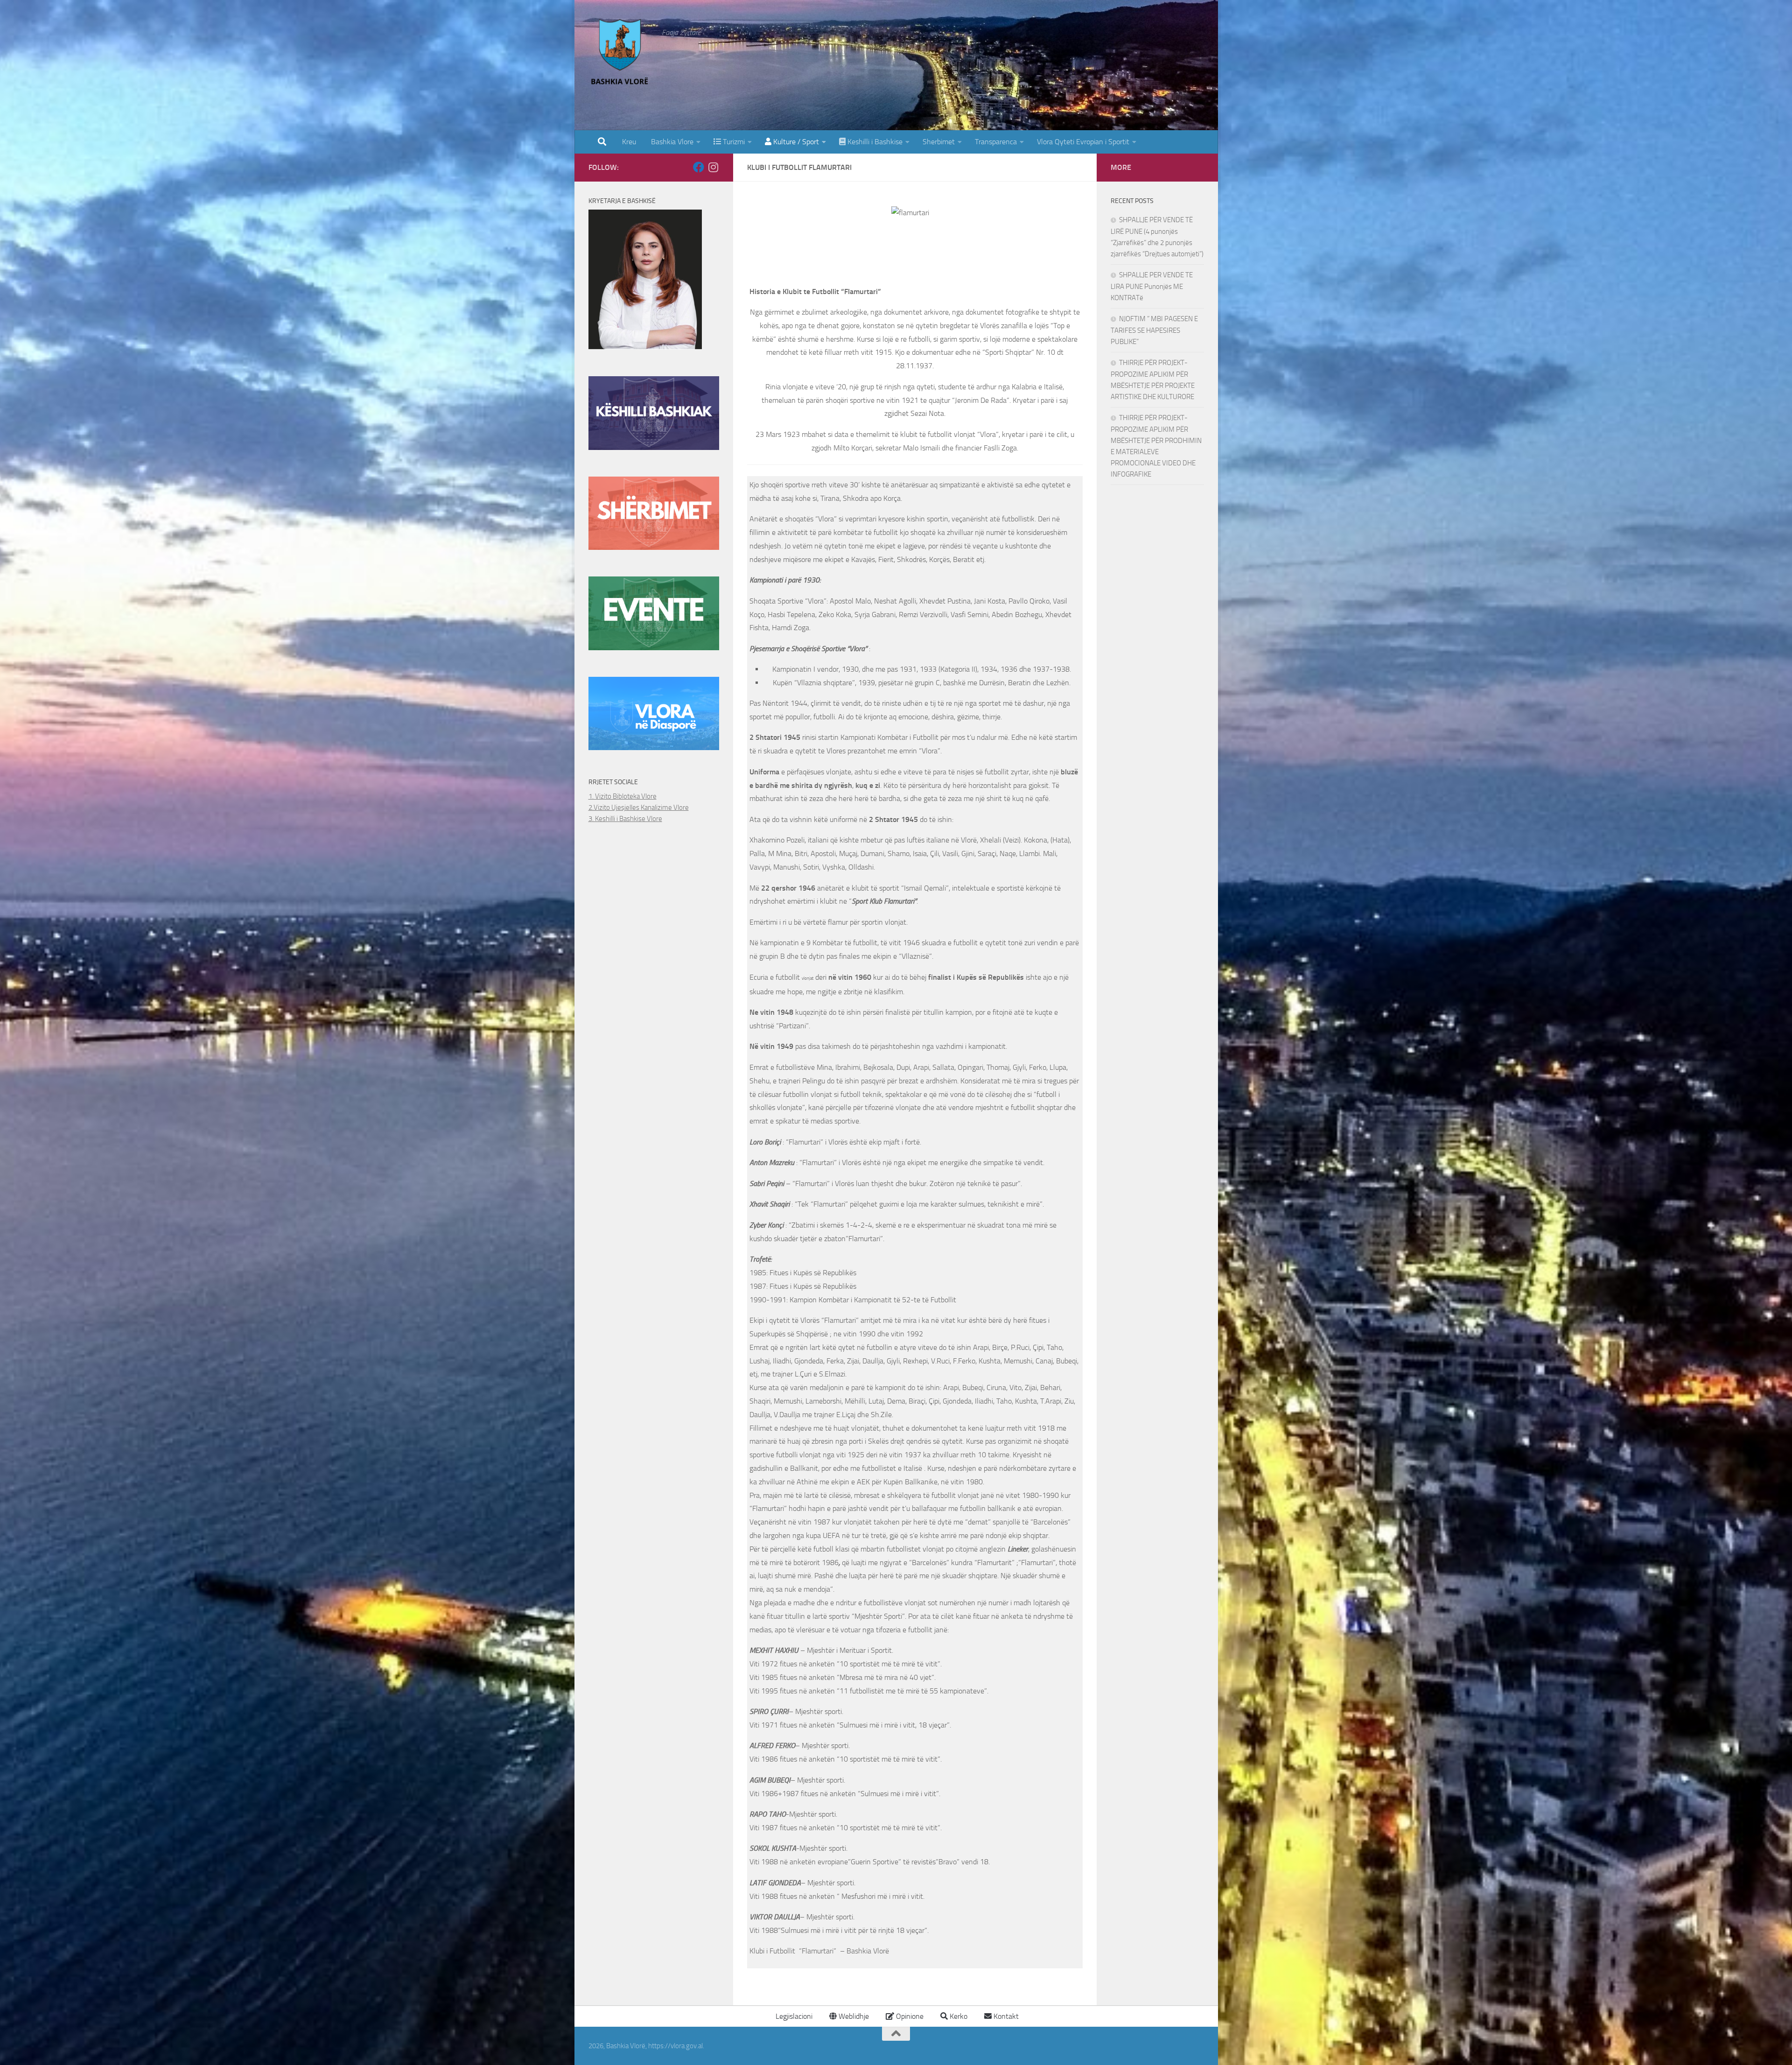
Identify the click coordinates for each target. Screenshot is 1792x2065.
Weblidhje (853, 2016)
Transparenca (996, 142)
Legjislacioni (793, 2016)
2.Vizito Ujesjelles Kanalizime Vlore (639, 808)
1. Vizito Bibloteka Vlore (623, 796)
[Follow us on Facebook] (699, 167)
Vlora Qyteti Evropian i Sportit (1083, 142)
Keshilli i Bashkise (874, 142)
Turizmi (733, 142)
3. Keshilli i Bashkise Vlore (625, 819)
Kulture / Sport (795, 142)
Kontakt (1005, 2016)
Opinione (909, 2016)
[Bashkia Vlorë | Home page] (621, 54)
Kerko (958, 2016)
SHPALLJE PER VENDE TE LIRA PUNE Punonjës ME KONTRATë (1152, 286)
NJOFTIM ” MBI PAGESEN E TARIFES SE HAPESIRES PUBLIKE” (1154, 330)
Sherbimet (939, 142)
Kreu (629, 142)
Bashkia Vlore (671, 142)
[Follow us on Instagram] (714, 167)
